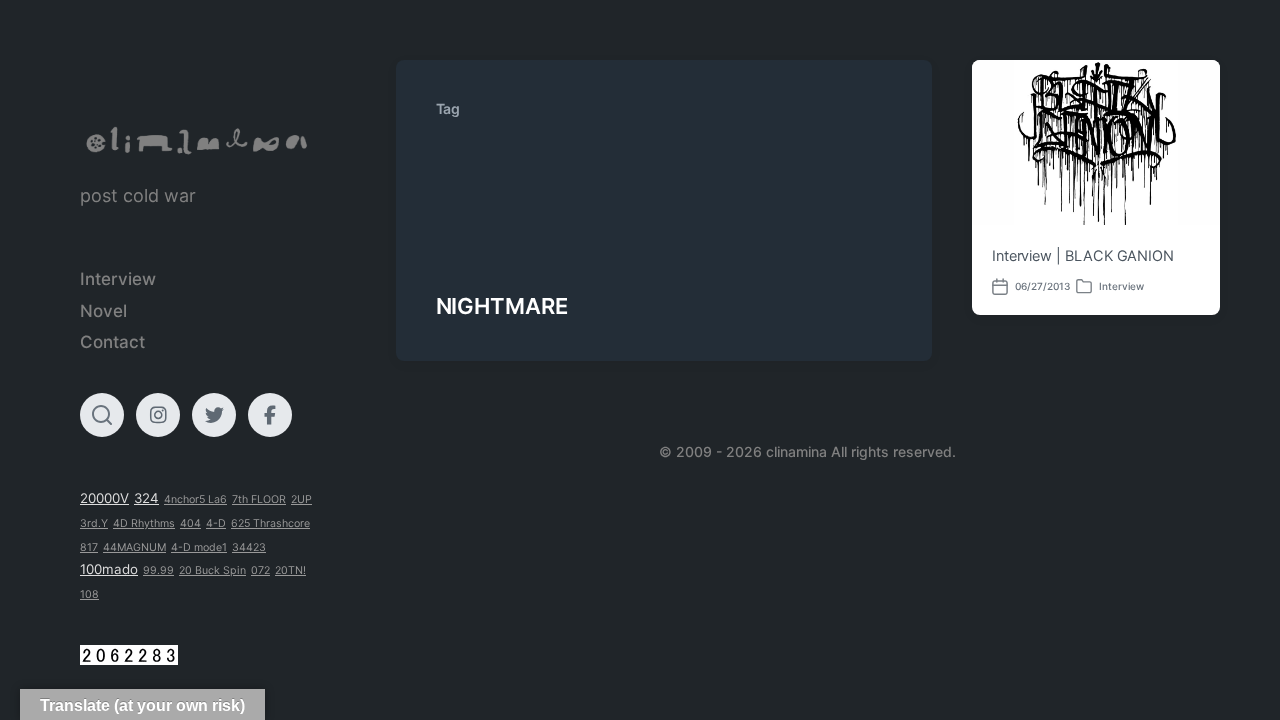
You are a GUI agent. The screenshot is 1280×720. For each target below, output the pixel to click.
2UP (301, 499)
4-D (216, 523)
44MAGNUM (134, 547)
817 (89, 547)
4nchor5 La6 (195, 499)
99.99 (158, 570)
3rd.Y (94, 523)
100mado (109, 569)
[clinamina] (198, 141)
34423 (249, 547)
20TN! (290, 570)
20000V (104, 498)
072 (260, 570)
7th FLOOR (259, 499)
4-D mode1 (199, 547)
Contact (112, 342)
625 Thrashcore (270, 523)
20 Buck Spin (212, 570)
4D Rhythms (144, 523)
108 (89, 594)
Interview (118, 279)
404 (190, 523)
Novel (103, 311)
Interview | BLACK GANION (1083, 256)
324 (146, 498)
